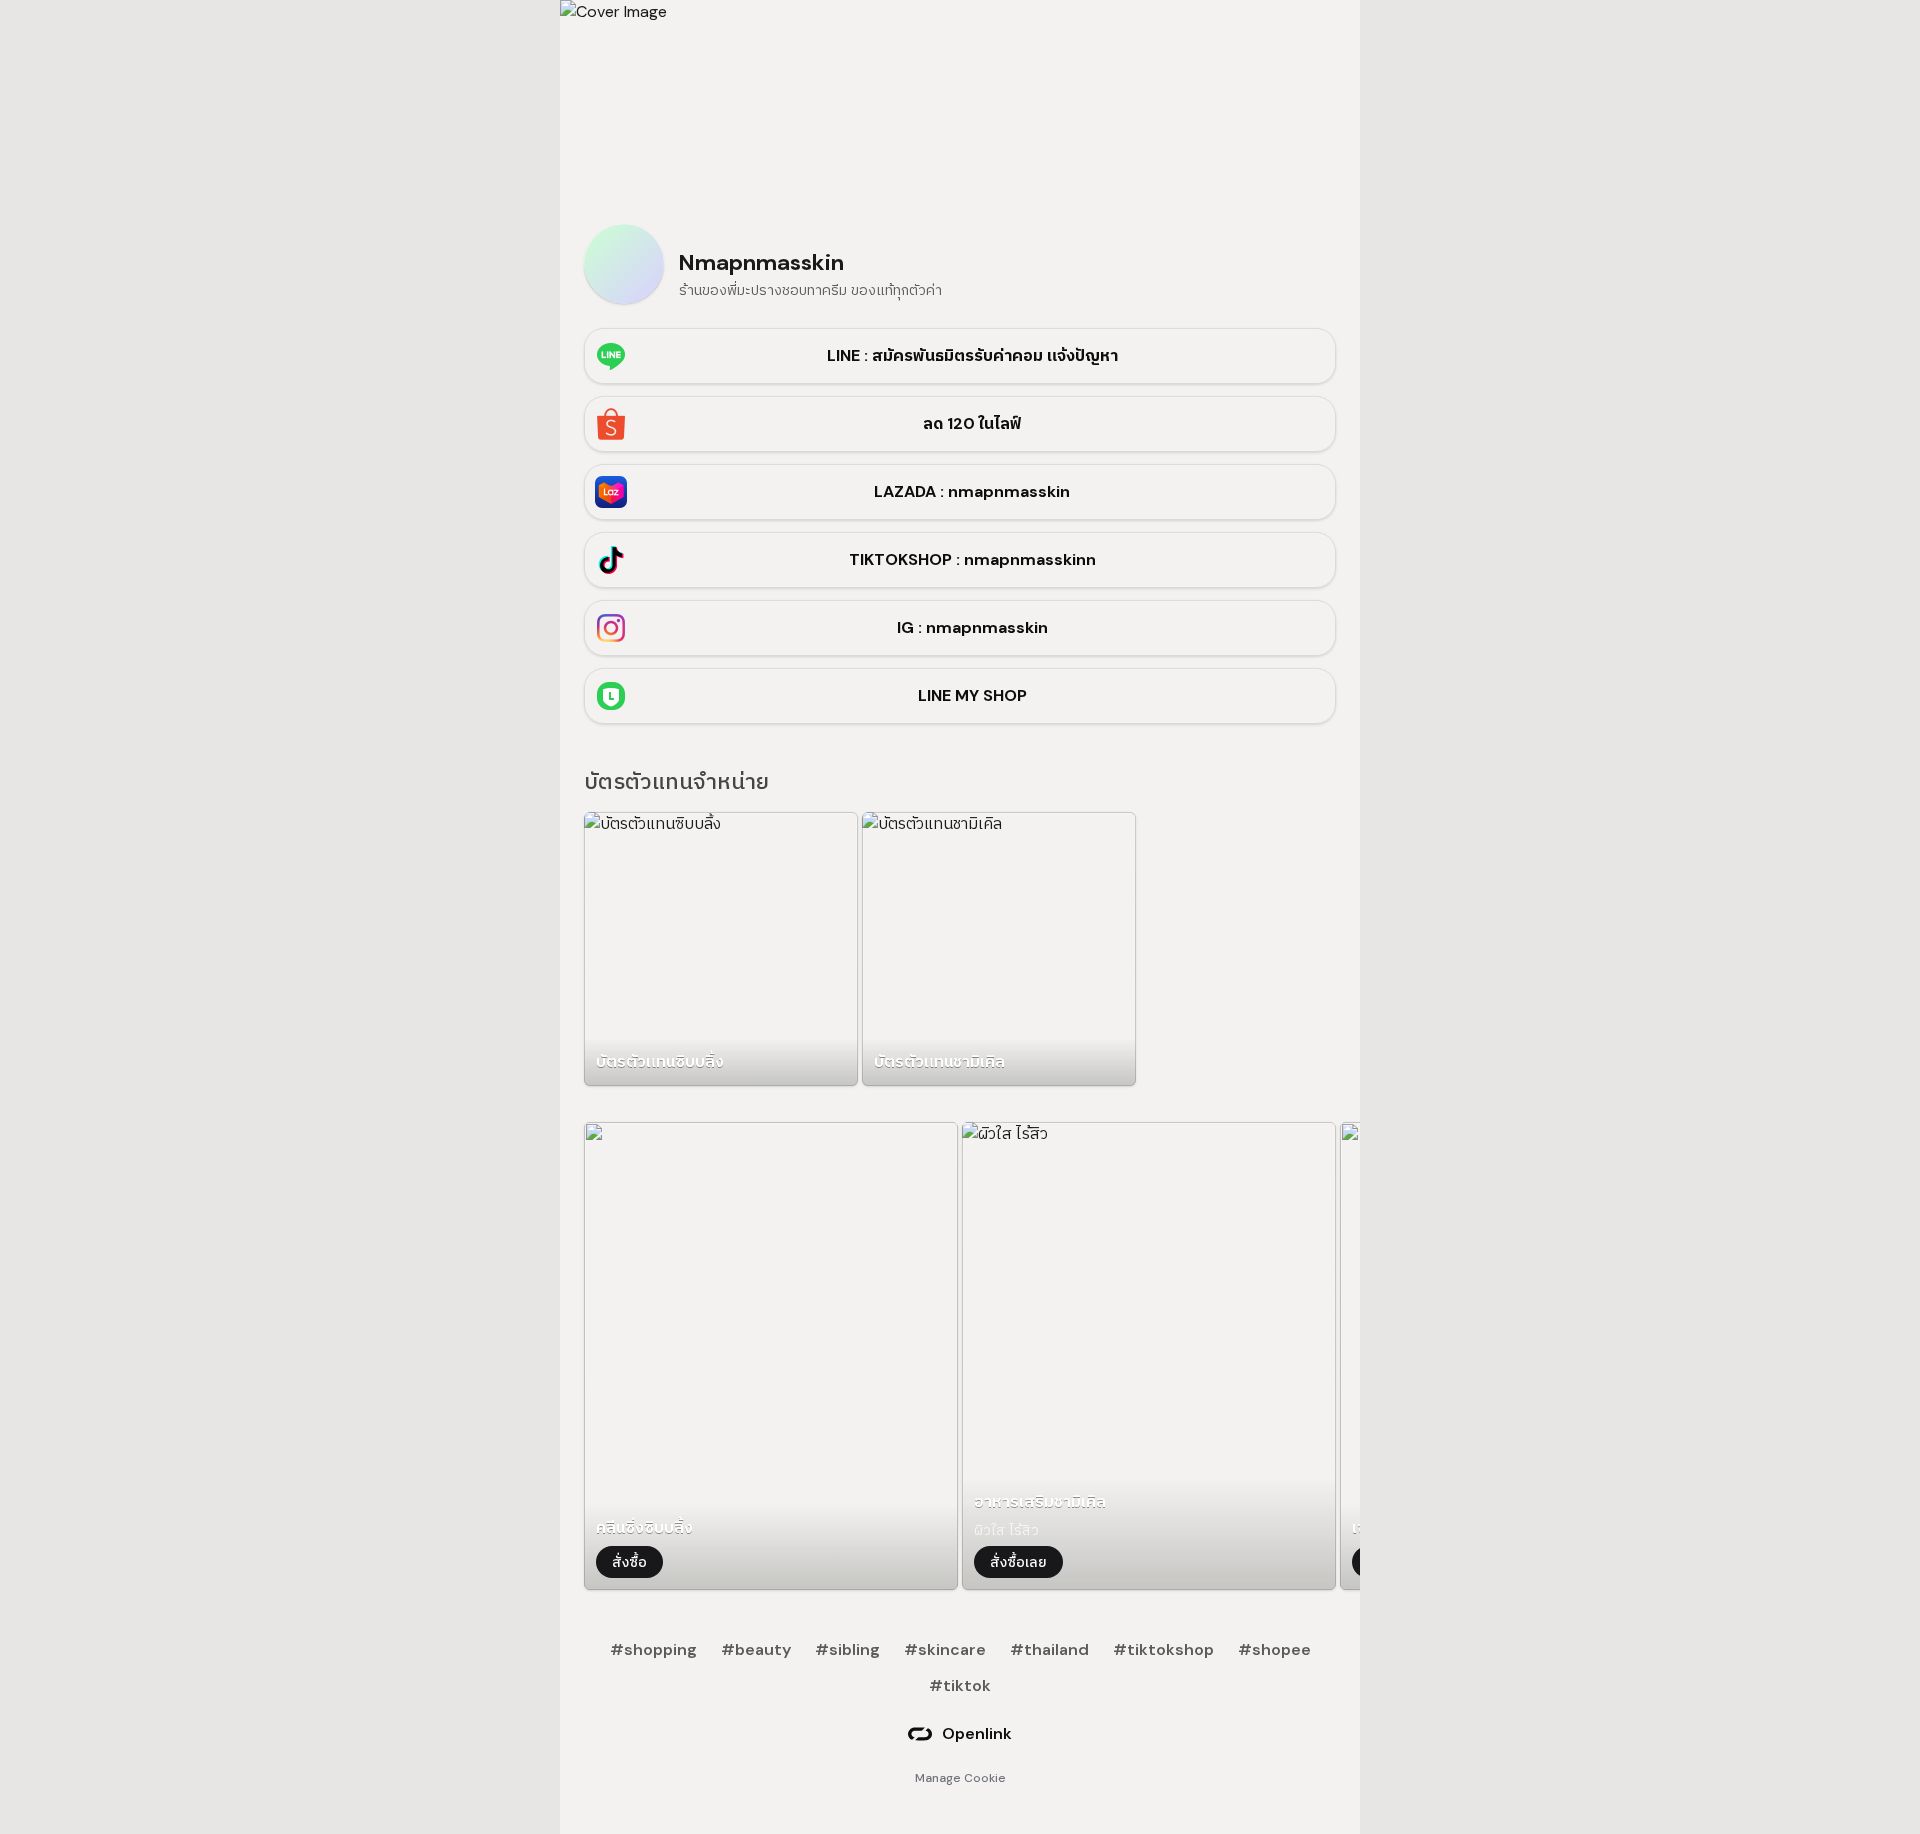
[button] (721, 949)
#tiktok (960, 1685)
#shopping (653, 1649)
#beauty (756, 1649)
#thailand (1049, 1649)
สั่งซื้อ (629, 1562)
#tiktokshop (1163, 1649)
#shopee (1274, 1649)
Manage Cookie (960, 1778)
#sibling (847, 1649)
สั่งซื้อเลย (1018, 1562)
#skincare (945, 1649)
